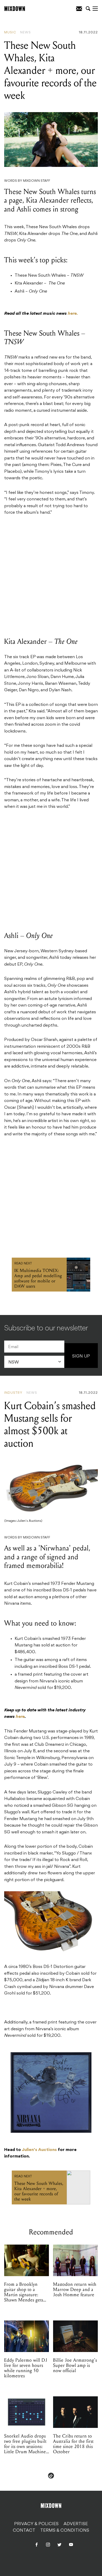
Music (10, 33)
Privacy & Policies (36, 2524)
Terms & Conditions (65, 2531)
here (20, 1717)
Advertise (76, 2524)
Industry (13, 1393)
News (25, 33)
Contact (24, 2531)
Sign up (81, 1356)
